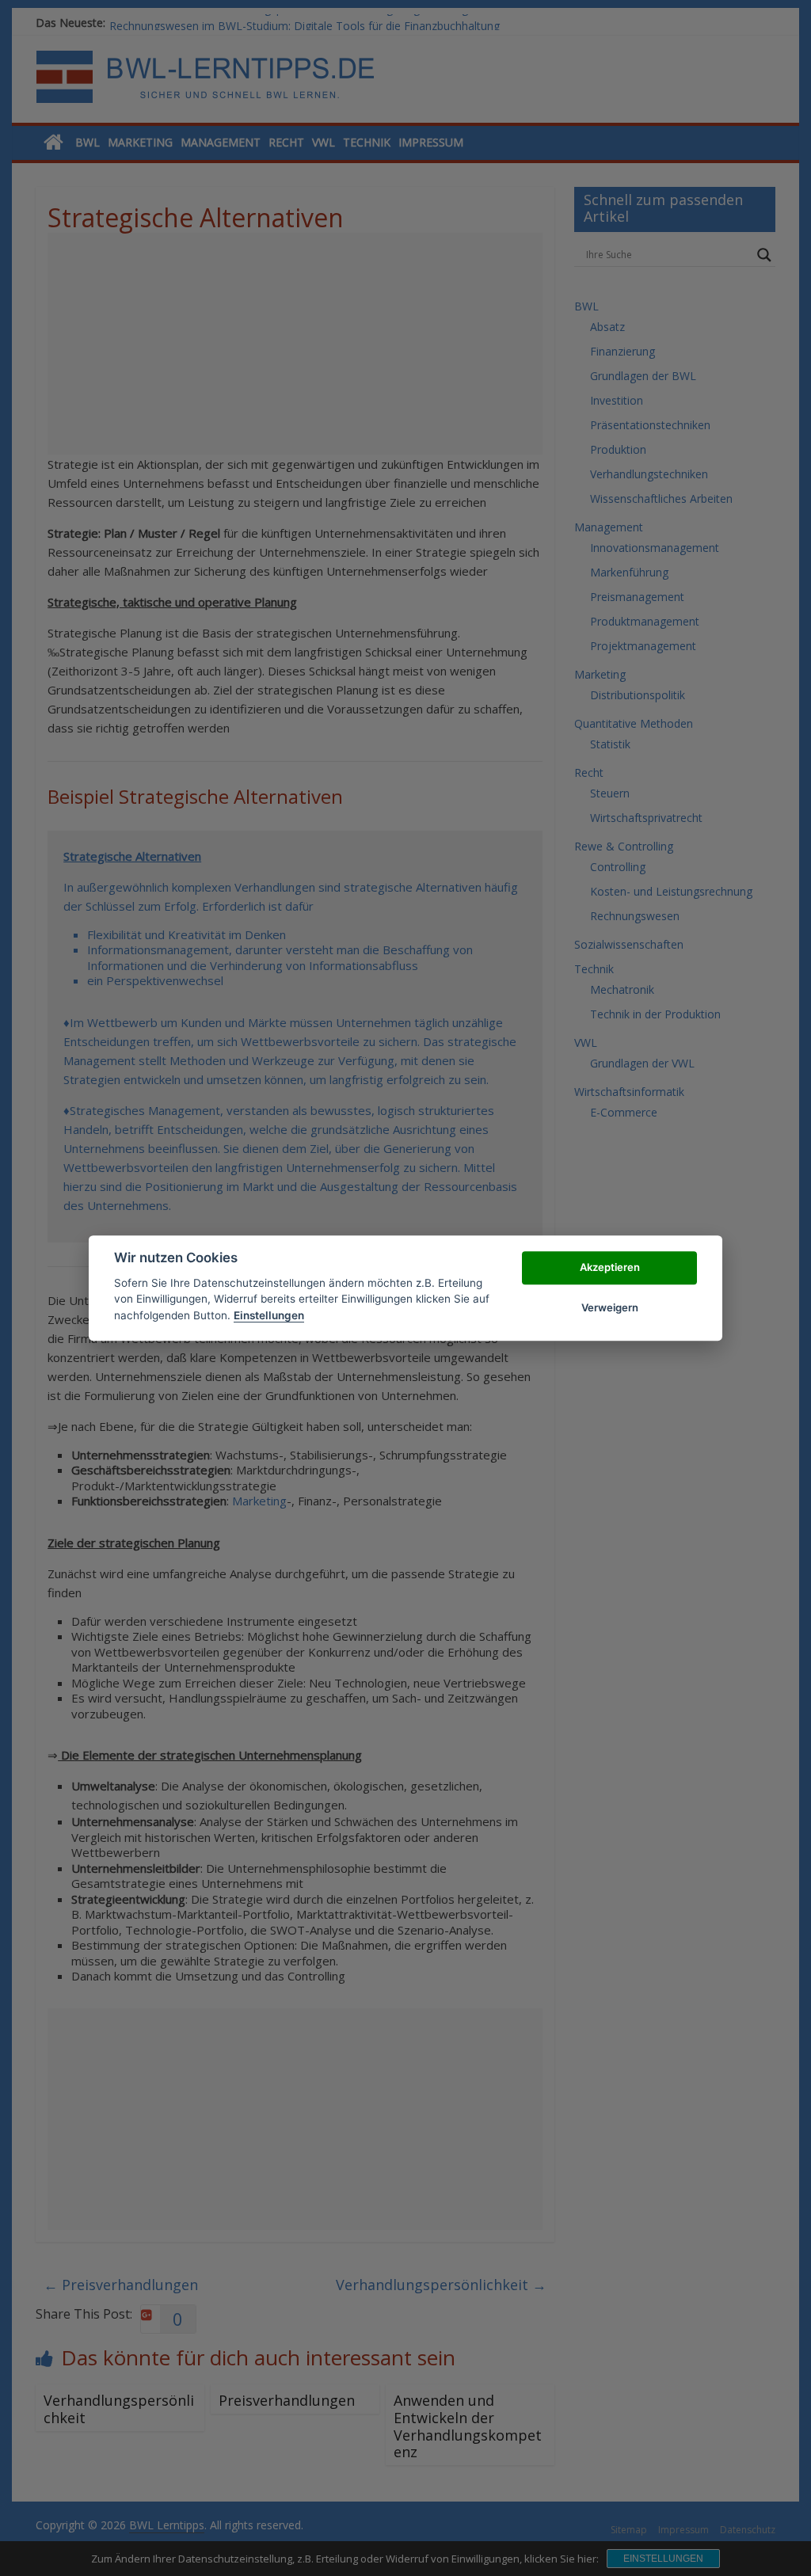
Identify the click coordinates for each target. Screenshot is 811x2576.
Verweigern (610, 1307)
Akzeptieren (610, 1268)
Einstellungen (269, 1315)
